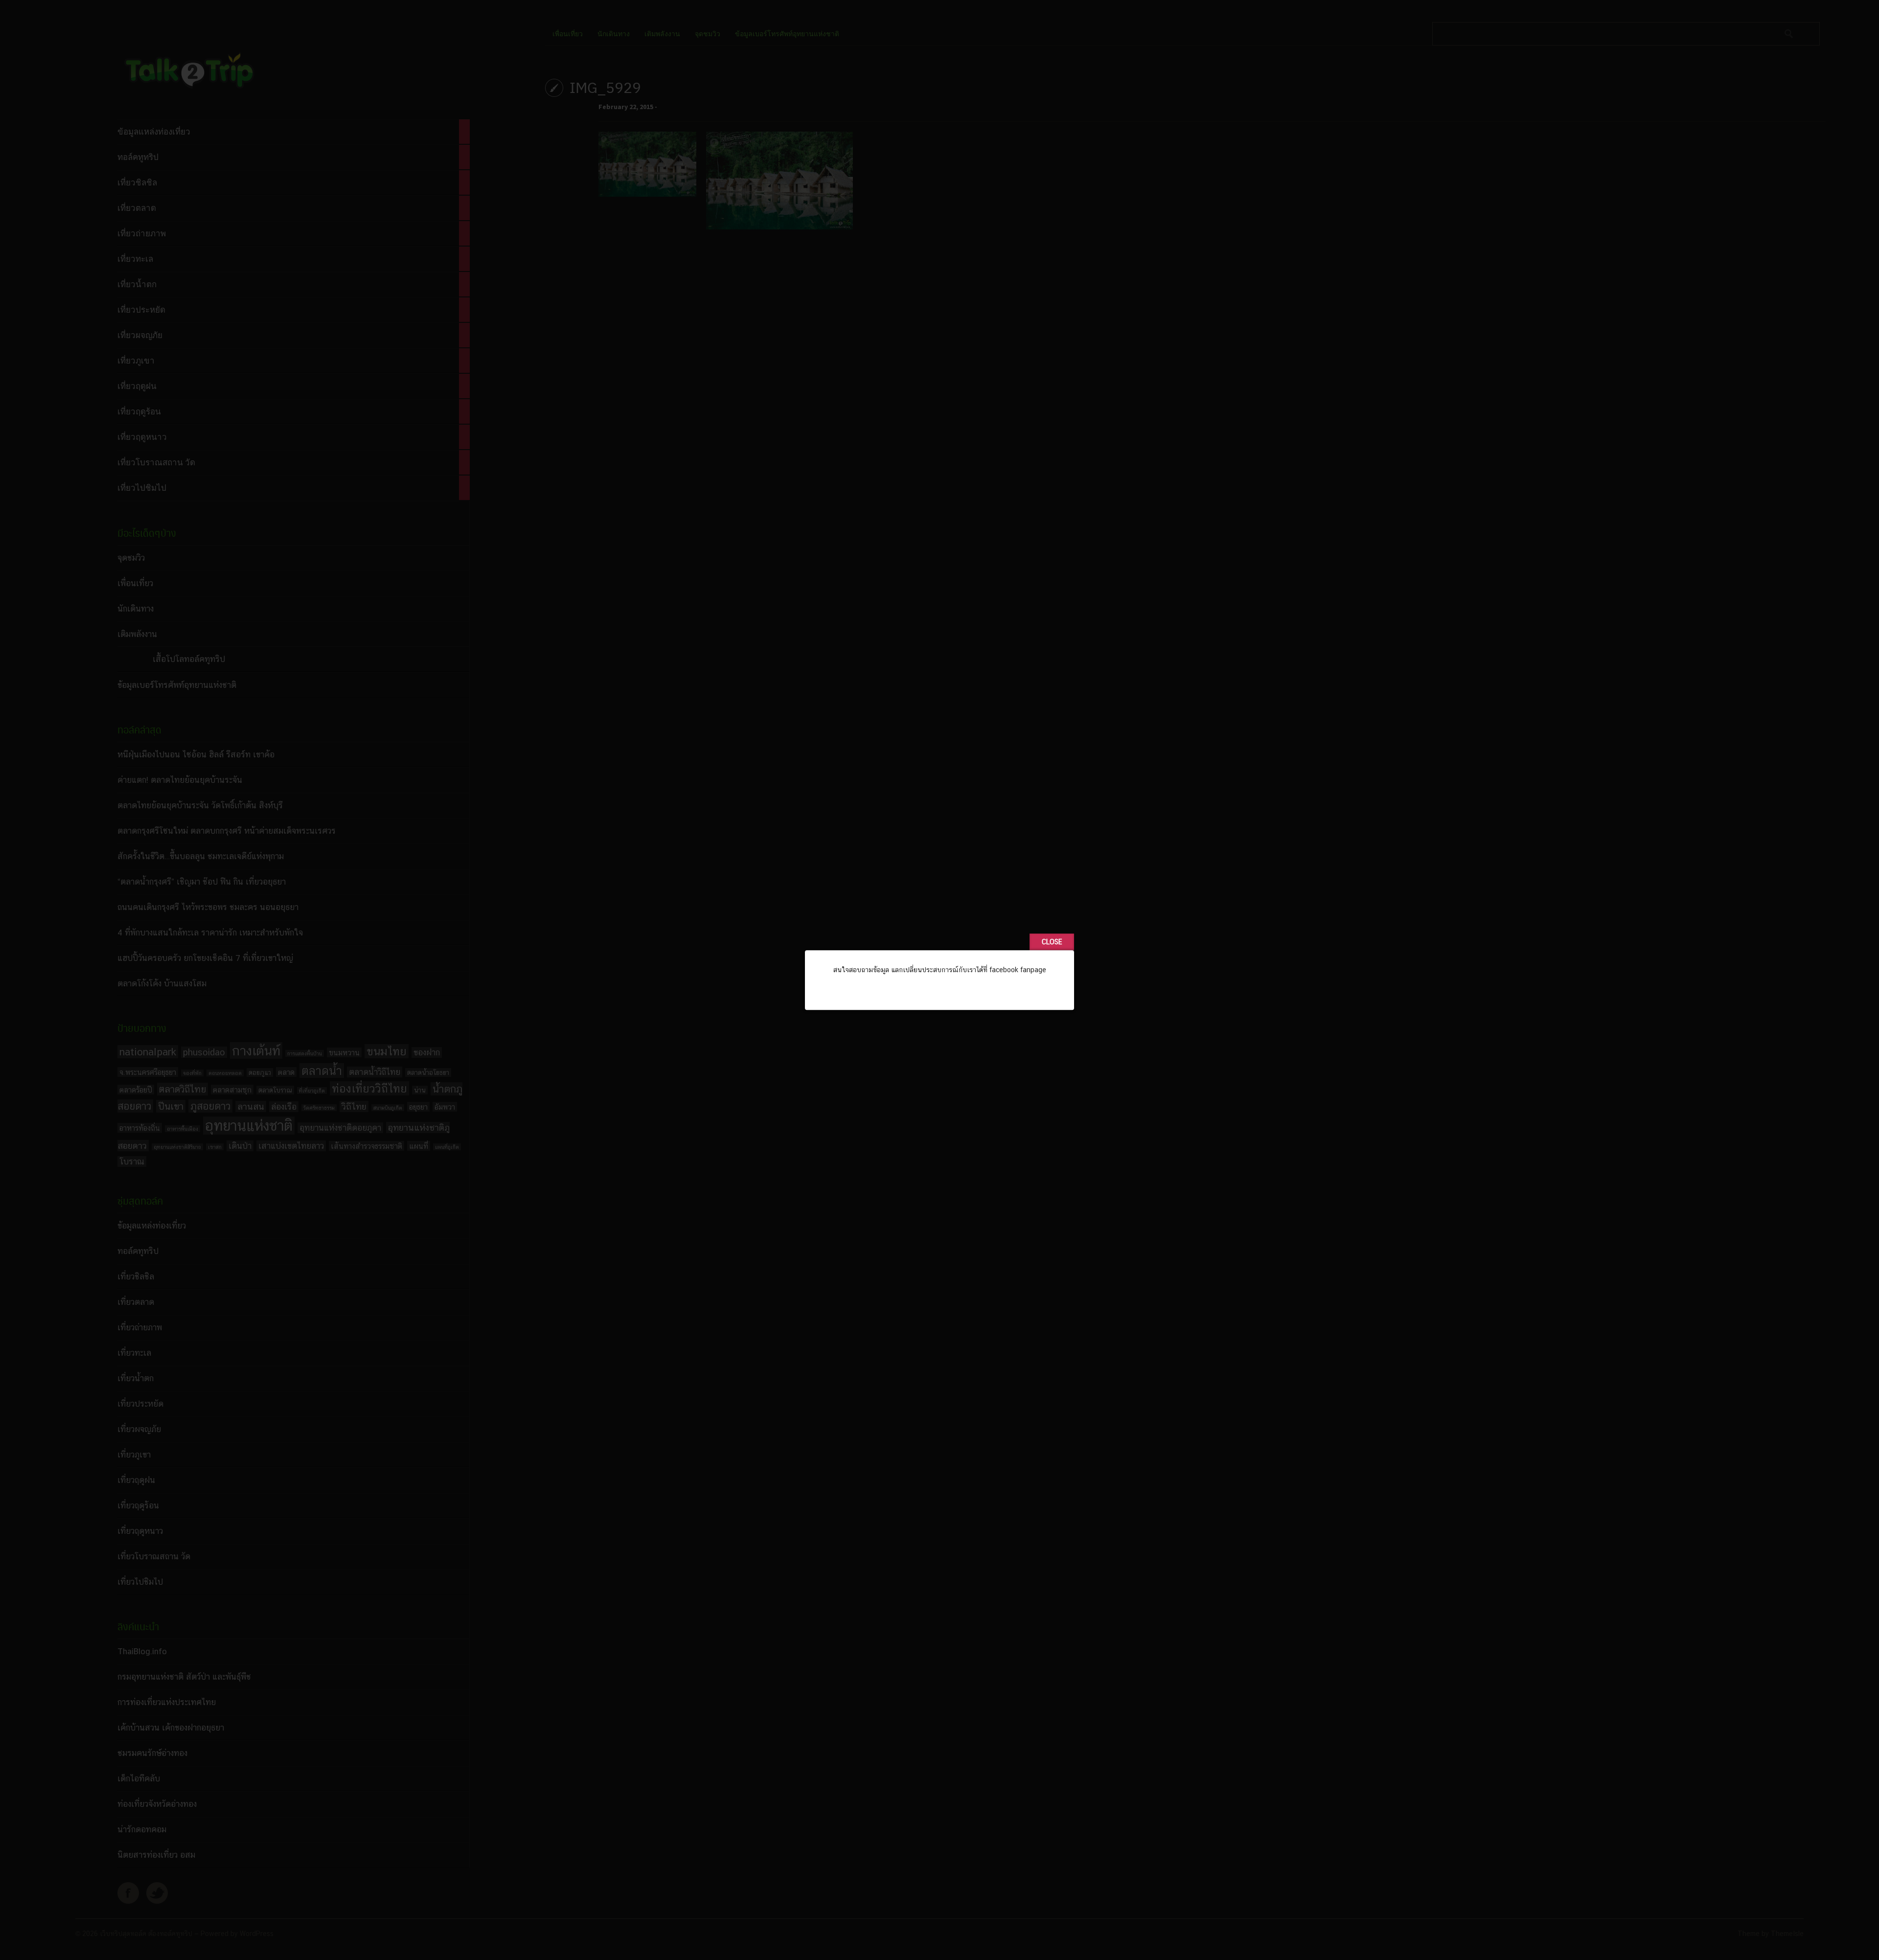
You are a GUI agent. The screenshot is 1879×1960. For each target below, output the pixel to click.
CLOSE (1052, 942)
